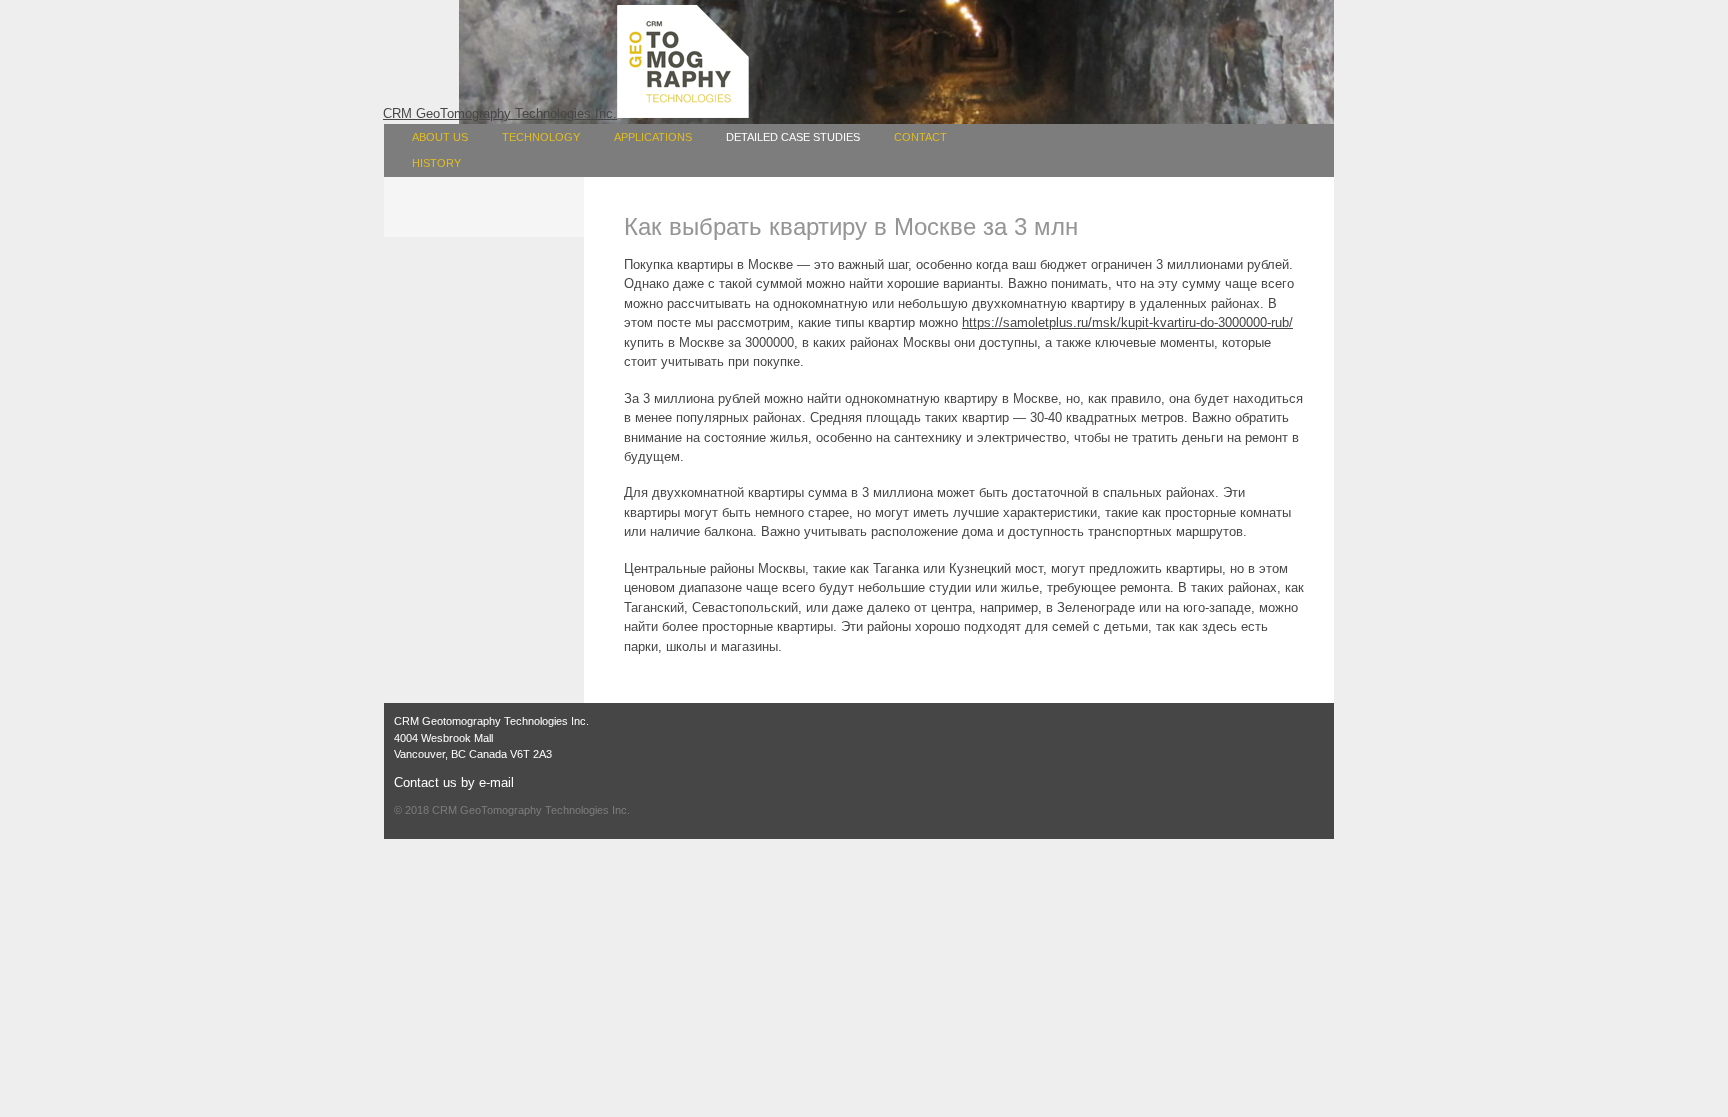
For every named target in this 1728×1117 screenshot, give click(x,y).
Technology (541, 137)
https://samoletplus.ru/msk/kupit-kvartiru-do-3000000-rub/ (1127, 322)
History (436, 163)
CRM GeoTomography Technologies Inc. (531, 810)
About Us (440, 137)
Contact (920, 137)
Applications (653, 137)
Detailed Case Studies (793, 137)
